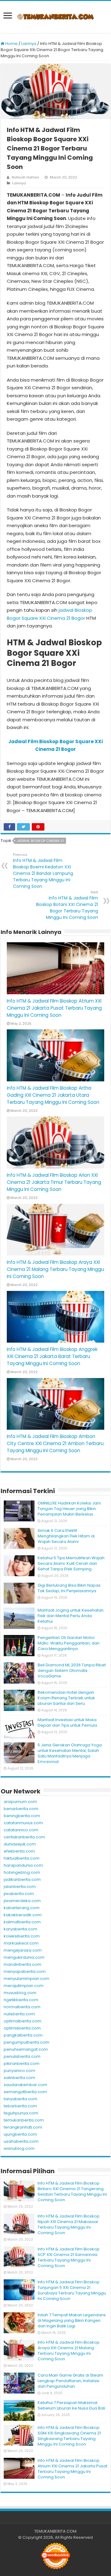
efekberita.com (19, 1851)
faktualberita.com (22, 1858)
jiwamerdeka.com (22, 1901)
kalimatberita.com (22, 1922)
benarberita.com (21, 1809)
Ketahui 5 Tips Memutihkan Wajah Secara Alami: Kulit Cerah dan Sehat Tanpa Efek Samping (71, 1563)
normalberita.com (22, 2007)
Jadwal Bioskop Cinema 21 (40, 841)
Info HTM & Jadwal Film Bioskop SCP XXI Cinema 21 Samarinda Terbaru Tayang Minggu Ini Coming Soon (69, 2257)
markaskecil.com (21, 1943)
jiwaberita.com (19, 1894)
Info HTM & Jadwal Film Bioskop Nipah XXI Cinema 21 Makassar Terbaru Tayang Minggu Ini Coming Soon (69, 2224)
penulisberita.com (22, 2056)
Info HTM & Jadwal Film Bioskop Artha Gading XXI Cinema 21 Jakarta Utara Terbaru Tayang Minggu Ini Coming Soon (53, 1095)
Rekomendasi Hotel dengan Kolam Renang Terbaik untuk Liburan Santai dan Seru (66, 1698)
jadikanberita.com (22, 1879)
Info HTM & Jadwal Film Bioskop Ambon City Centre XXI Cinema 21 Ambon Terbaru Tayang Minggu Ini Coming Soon (55, 1443)
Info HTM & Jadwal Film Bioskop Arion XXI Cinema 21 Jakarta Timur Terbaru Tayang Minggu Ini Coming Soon (54, 1182)
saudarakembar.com (25, 2085)
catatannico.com (21, 1830)
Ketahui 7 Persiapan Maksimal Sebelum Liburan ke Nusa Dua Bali (71, 2405)
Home (11, 44)
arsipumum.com (20, 1802)
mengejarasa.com (23, 1950)
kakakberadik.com (23, 1915)
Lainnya (29, 44)
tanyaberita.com (21, 2099)
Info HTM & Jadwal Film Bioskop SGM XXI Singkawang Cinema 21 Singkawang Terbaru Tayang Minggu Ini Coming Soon (69, 2436)
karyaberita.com (21, 1929)
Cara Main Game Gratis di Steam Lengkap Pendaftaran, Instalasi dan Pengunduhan (70, 2381)
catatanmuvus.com (23, 1823)
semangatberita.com (25, 2092)
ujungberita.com (20, 2134)
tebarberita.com (20, 2106)
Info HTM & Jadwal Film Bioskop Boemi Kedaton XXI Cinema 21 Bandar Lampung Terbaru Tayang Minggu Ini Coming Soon (43, 871)
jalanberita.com (20, 1887)
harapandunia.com (23, 1865)
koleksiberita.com (22, 1936)
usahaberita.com (21, 2141)
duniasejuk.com (20, 1844)
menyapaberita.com (25, 1971)
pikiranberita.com (22, 2063)
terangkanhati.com (23, 2127)
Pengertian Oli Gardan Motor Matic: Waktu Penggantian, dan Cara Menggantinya (69, 1643)
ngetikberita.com (21, 2000)
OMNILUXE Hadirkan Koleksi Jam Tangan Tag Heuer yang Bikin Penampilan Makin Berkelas (69, 1509)
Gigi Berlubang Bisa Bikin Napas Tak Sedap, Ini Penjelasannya (69, 1588)
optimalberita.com (23, 2021)
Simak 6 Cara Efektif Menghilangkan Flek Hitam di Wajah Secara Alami (66, 1536)
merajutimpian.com (24, 1986)
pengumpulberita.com (27, 2042)
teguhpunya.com (21, 2113)
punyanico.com (19, 2071)
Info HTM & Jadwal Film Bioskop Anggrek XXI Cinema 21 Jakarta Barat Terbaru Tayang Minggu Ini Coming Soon (52, 1356)
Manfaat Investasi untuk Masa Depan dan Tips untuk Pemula (67, 1723)
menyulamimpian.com (27, 1979)
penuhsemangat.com (26, 2049)
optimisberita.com (22, 2028)
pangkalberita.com (23, 2035)
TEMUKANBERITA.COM (55, 2531)
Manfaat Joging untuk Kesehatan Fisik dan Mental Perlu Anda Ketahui (71, 1616)
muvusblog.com (20, 1993)
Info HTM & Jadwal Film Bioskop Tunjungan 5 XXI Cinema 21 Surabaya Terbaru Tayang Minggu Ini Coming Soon (72, 2290)
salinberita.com (19, 2078)
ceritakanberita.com (24, 1837)
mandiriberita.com (23, 1964)
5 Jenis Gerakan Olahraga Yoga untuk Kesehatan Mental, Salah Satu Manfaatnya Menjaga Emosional (70, 1753)
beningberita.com (22, 1816)
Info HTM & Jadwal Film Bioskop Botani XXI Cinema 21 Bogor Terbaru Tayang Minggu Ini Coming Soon (67, 905)
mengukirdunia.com (24, 1957)
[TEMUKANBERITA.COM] (55, 17)
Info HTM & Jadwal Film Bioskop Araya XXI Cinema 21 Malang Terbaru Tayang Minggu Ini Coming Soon (55, 1269)
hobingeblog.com (22, 1872)
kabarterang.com (22, 1908)
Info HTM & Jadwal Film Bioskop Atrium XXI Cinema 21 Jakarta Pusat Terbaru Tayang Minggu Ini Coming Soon (54, 1008)
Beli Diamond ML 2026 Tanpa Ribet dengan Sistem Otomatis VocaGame (72, 1671)
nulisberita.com (19, 2014)
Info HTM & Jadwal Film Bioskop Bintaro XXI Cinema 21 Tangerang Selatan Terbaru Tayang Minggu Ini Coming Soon (72, 2191)
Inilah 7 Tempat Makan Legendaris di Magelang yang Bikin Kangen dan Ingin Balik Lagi (72, 2320)
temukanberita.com (24, 2120)
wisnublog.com (19, 2148)
